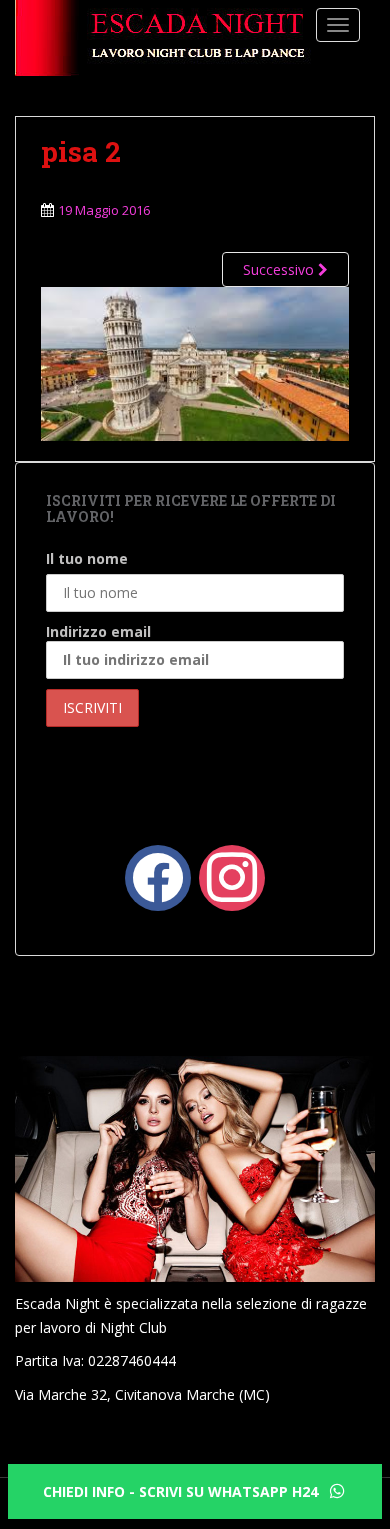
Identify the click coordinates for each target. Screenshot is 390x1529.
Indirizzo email (98, 631)
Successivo (280, 269)
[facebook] (158, 876)
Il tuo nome (87, 558)
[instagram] (232, 876)
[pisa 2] (195, 361)
